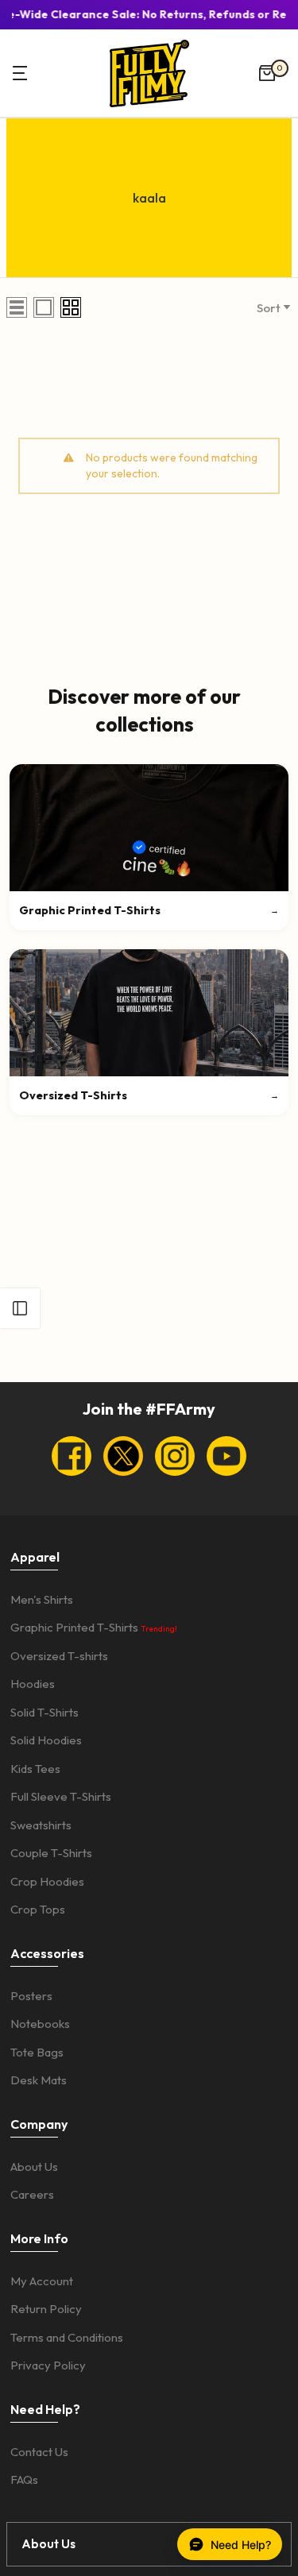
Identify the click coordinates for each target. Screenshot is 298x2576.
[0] (267, 73)
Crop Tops (38, 1909)
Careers (32, 2194)
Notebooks (40, 2024)
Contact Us (39, 2452)
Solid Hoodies (46, 1740)
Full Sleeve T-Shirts (61, 1796)
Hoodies (33, 1684)
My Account (42, 2281)
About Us (34, 2167)
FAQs (24, 2479)
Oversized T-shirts (59, 1656)
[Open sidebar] (20, 1308)
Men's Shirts (42, 1599)
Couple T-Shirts (51, 1853)
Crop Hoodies (47, 1881)
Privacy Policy (48, 2365)
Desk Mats (39, 2080)
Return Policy (46, 2309)
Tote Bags (37, 2052)
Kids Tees (35, 1769)
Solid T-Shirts (45, 1712)
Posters (31, 1996)
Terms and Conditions (67, 2337)
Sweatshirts (41, 1825)
